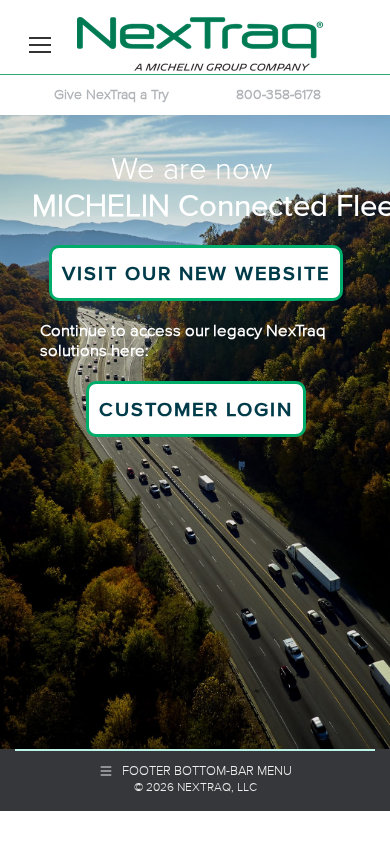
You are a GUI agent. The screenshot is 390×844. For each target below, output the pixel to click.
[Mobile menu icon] (40, 45)
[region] (195, 432)
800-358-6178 (278, 94)
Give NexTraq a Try (111, 94)
